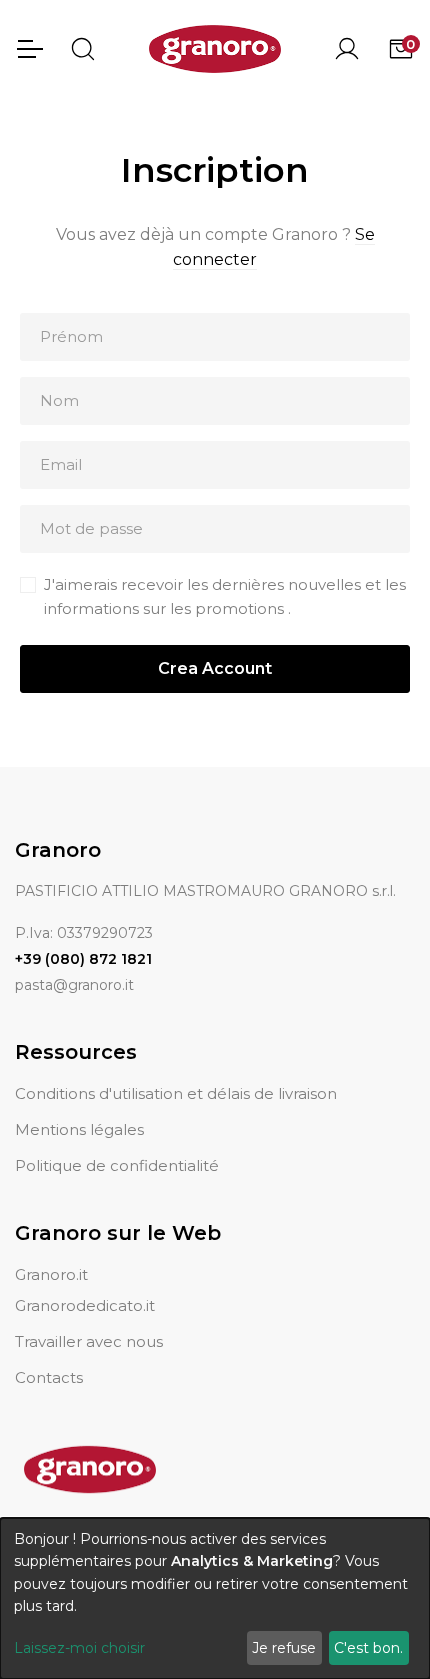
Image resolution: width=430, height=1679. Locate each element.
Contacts (49, 1377)
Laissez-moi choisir (79, 1648)
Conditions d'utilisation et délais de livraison (176, 1093)
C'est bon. (368, 1648)
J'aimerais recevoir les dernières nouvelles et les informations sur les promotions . (225, 596)
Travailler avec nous (89, 1341)
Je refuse (284, 1648)
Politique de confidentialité (117, 1165)
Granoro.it (51, 1274)
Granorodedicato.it (85, 1305)
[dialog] (215, 1598)
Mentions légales (79, 1129)
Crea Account (215, 668)
